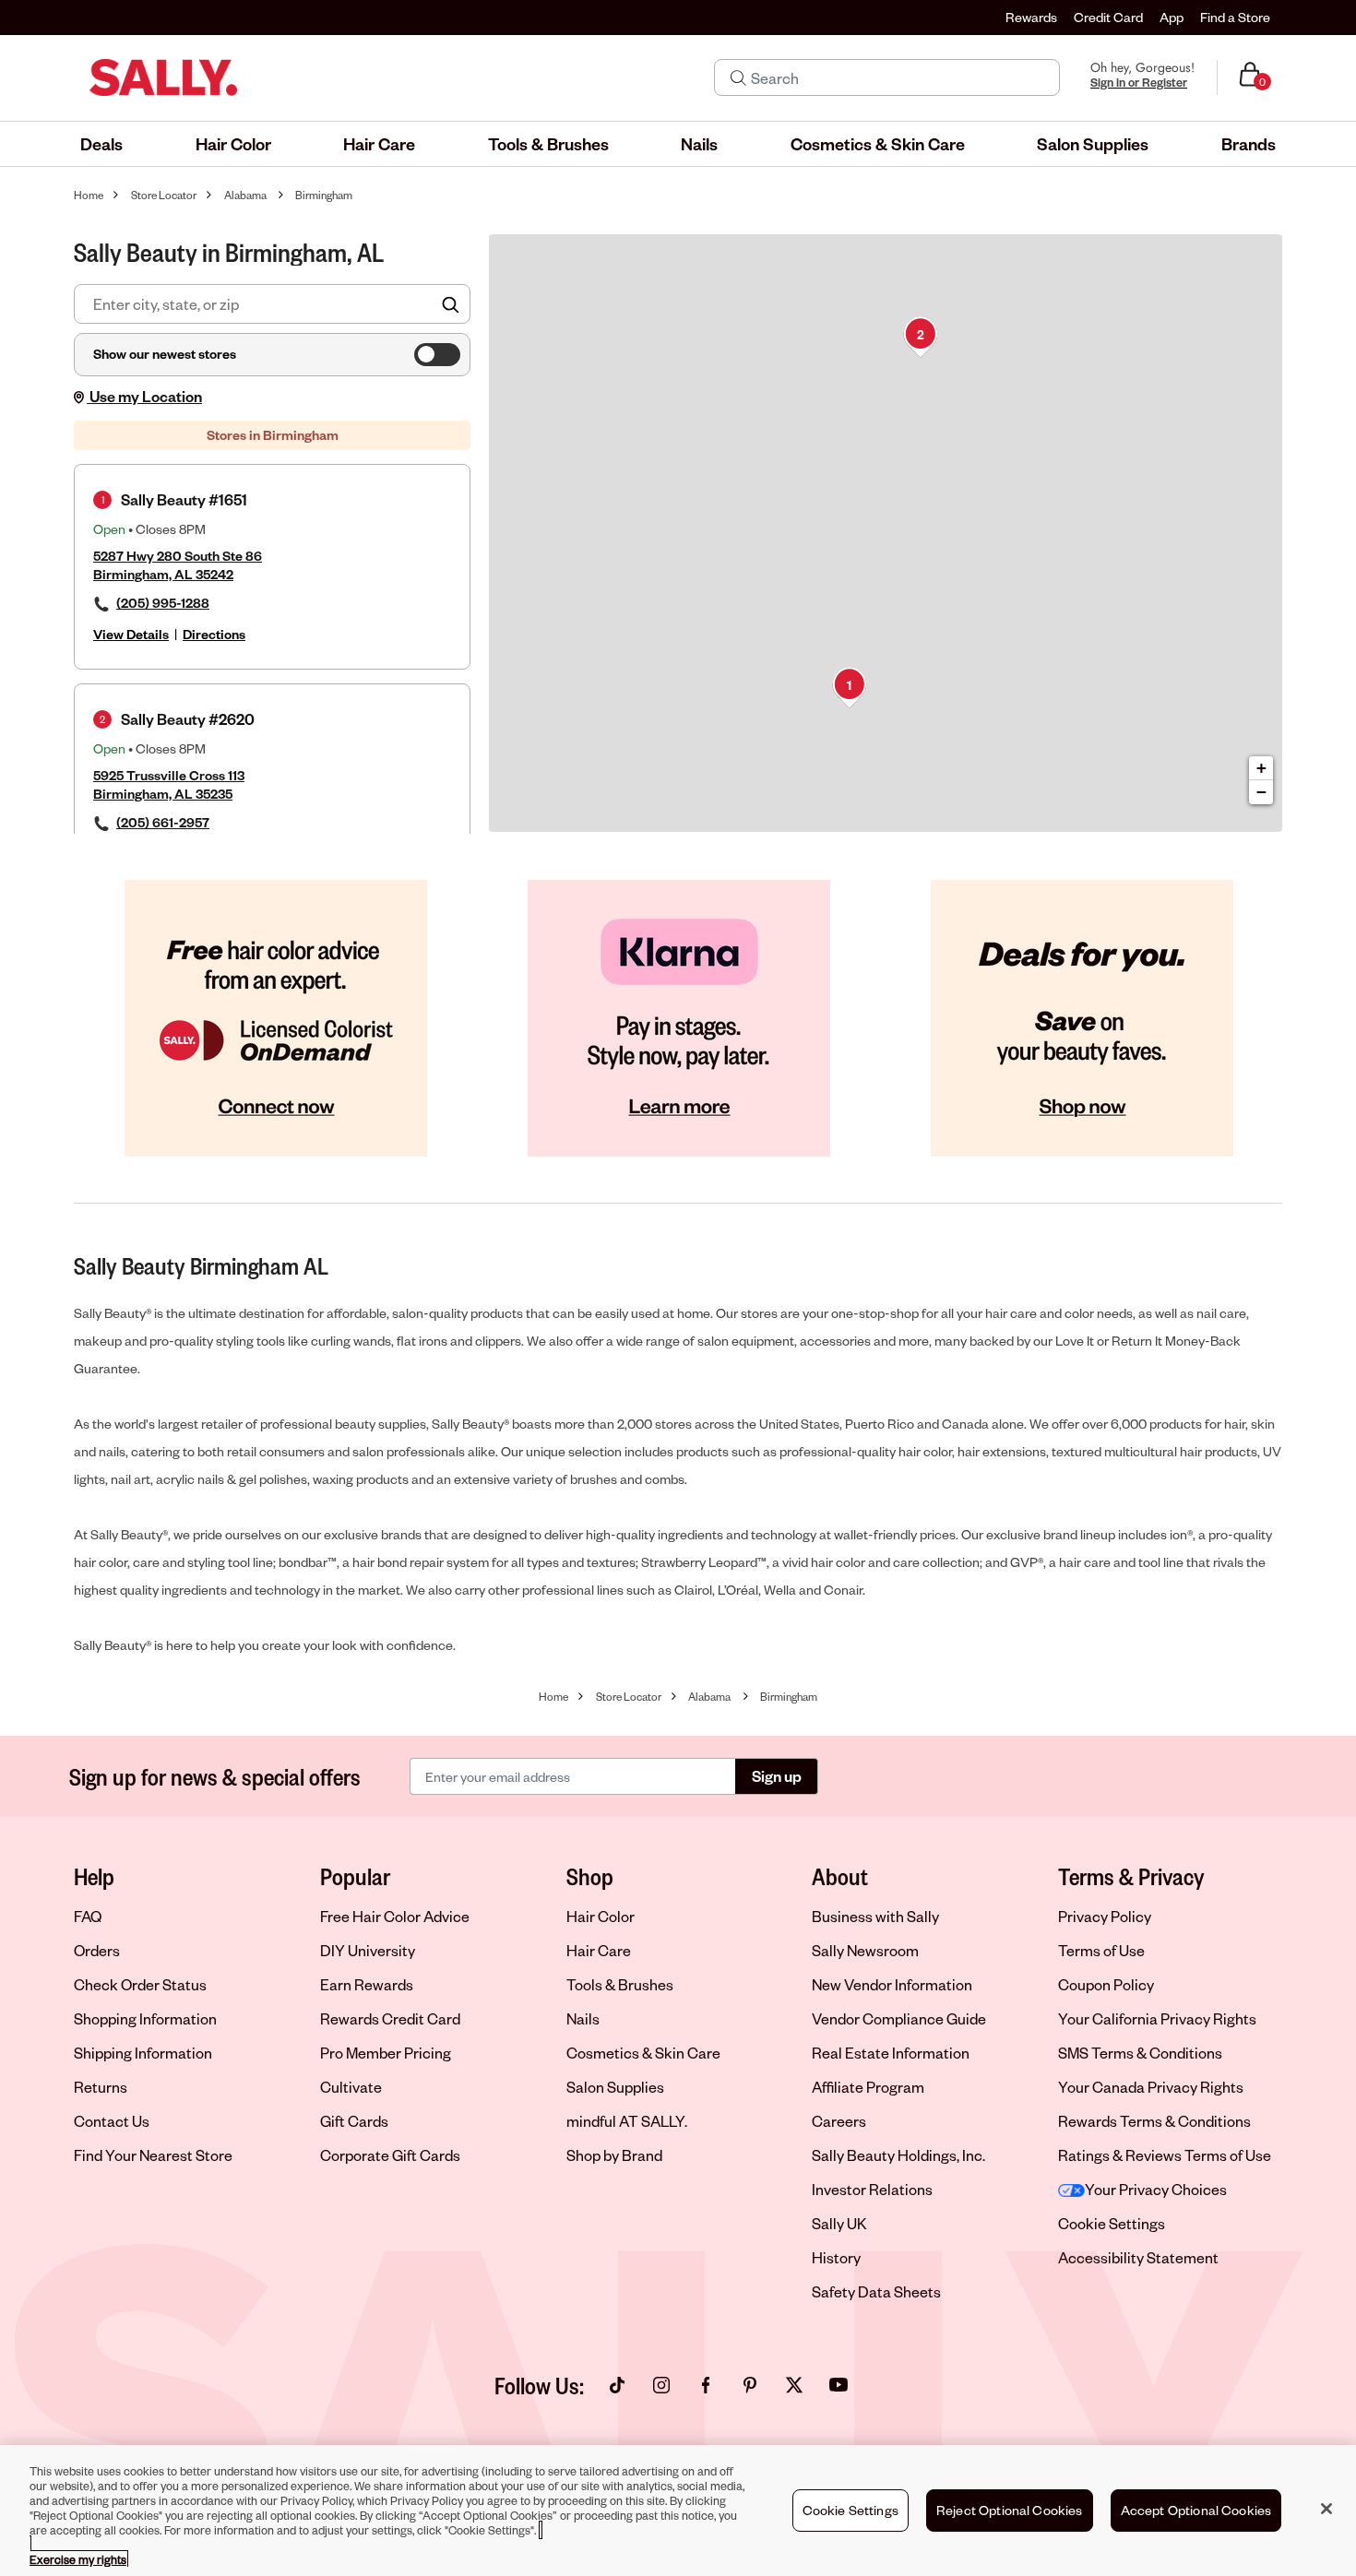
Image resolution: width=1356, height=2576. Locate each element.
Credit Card (1108, 17)
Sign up (777, 1776)
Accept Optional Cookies (1196, 2510)
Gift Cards (354, 2121)
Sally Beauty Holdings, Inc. (898, 2155)
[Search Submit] (738, 77)
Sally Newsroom (865, 1950)
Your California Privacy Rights (1157, 2018)
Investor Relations (872, 2189)
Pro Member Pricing (386, 2053)
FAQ (88, 1916)
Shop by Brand (614, 2155)
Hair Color (601, 1916)
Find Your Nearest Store (153, 2155)
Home (89, 195)
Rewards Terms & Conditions (1154, 2121)
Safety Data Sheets (876, 2291)
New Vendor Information (892, 1984)
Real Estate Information (891, 2053)
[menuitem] (101, 144)
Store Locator (164, 195)
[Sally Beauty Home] (163, 77)
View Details (131, 634)
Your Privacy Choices (1156, 2189)
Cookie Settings (1112, 2224)
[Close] (1326, 2509)
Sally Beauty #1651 (184, 499)
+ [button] (1261, 768)
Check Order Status (140, 1984)
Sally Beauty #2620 (188, 719)
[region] (678, 2511)
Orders (97, 1950)
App (1172, 17)
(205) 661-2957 (163, 822)
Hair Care (599, 1950)
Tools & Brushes (620, 1984)
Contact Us (112, 2121)
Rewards (1031, 17)
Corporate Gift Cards (390, 2155)
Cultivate (351, 2087)
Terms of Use (1101, 1950)
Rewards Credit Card (390, 2018)
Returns (101, 2087)
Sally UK (839, 2223)
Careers (839, 2121)
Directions (214, 634)
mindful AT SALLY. (627, 2121)
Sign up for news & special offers (215, 1776)
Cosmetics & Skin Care (643, 2053)
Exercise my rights (78, 2559)
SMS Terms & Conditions (1140, 2053)
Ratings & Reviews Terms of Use (1165, 2155)
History (836, 2257)
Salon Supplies (615, 2087)
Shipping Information (143, 2053)
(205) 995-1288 (163, 603)
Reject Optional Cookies (1010, 2510)
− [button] (1261, 792)
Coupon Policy (1106, 1984)
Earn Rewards (367, 1984)
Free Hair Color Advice (395, 1916)
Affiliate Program (868, 2087)
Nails (583, 2018)
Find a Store (1235, 17)
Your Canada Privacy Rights (1151, 2087)
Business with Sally (875, 1916)
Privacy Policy (1105, 1916)
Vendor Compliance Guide (899, 2018)
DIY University (368, 1950)
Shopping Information (145, 2018)
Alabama (245, 195)
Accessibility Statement (1138, 2257)
